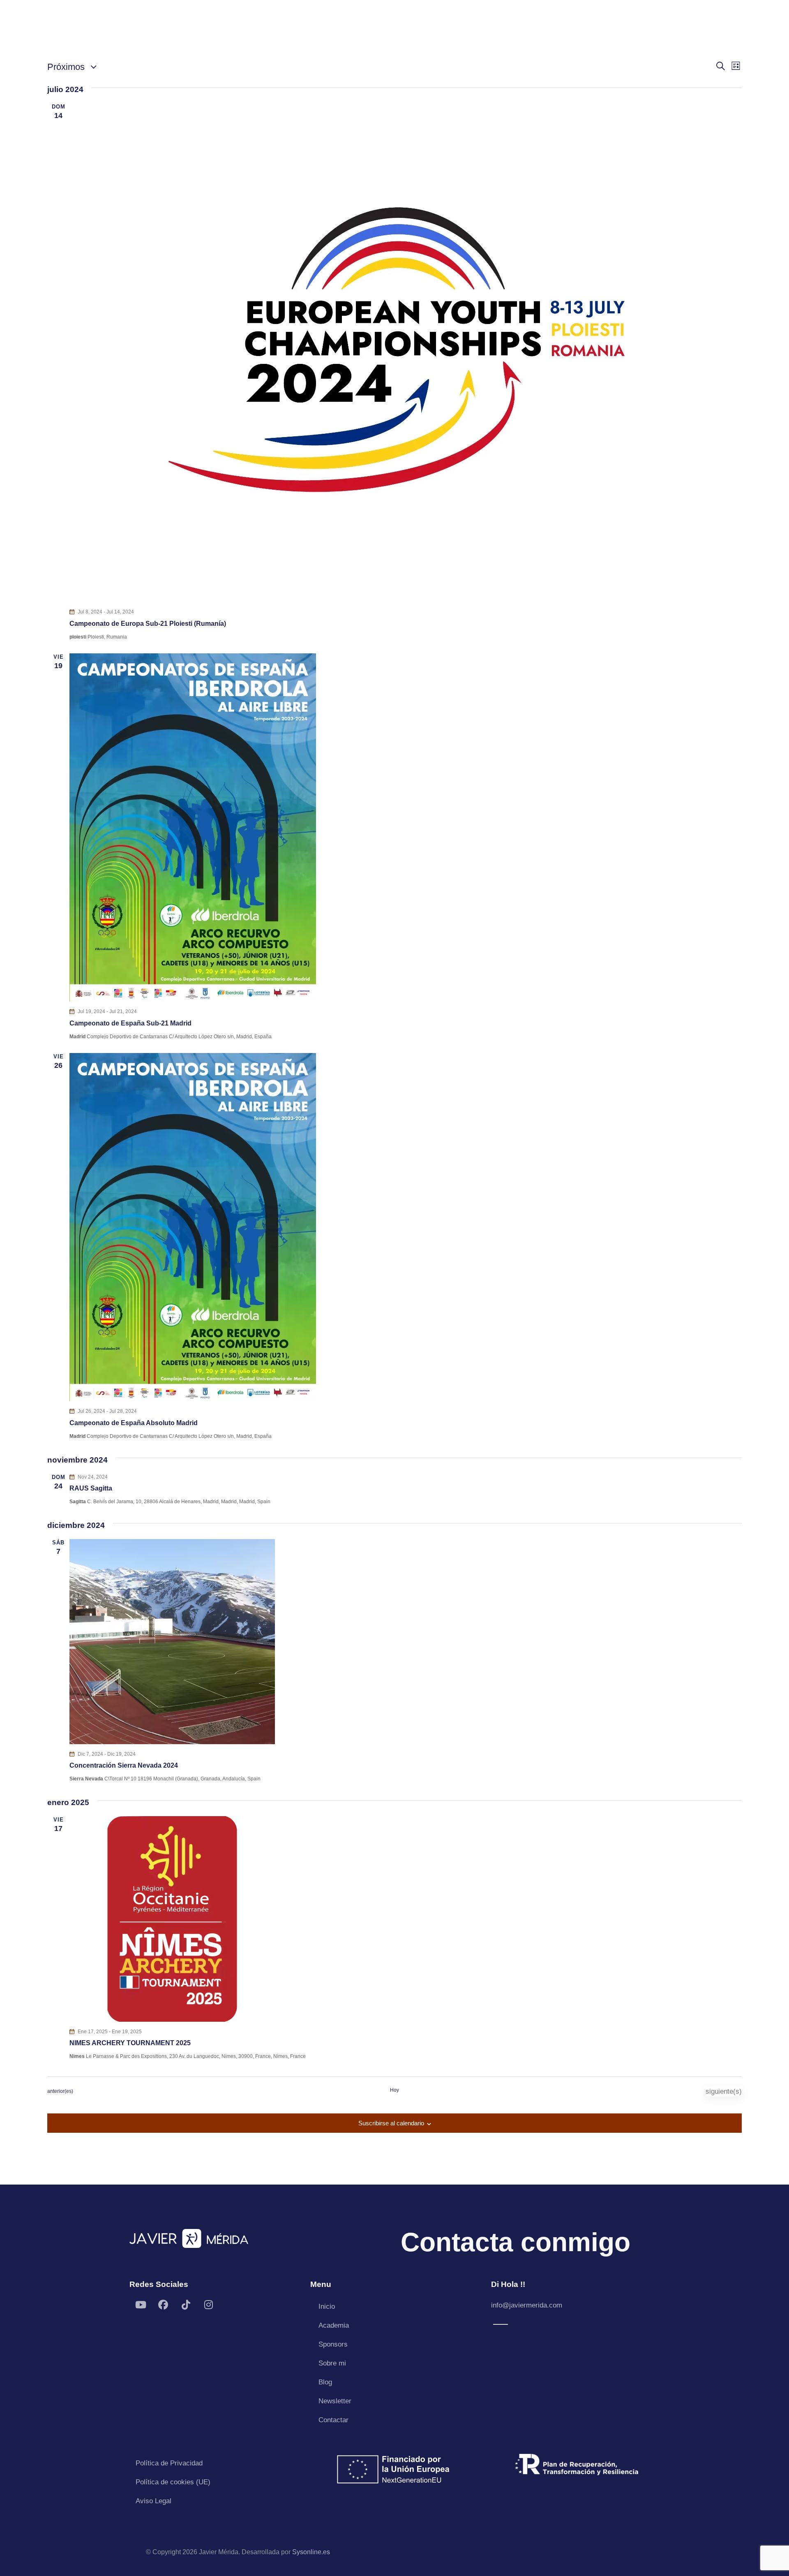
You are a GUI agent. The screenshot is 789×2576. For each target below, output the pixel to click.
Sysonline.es (311, 2552)
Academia (334, 2325)
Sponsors (333, 2344)
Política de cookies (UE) (173, 2482)
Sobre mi (332, 2363)
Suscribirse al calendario (391, 2123)
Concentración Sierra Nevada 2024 (124, 1765)
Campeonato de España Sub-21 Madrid (130, 1023)
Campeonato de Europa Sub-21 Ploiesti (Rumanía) (148, 624)
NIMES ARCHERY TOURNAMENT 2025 (130, 2043)
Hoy (394, 2090)
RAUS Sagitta (91, 1488)
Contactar (333, 2420)
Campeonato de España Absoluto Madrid (134, 1423)
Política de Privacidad (169, 2463)
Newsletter (335, 2401)
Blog (325, 2382)
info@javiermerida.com (527, 2305)
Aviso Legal (153, 2501)
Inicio (327, 2306)
